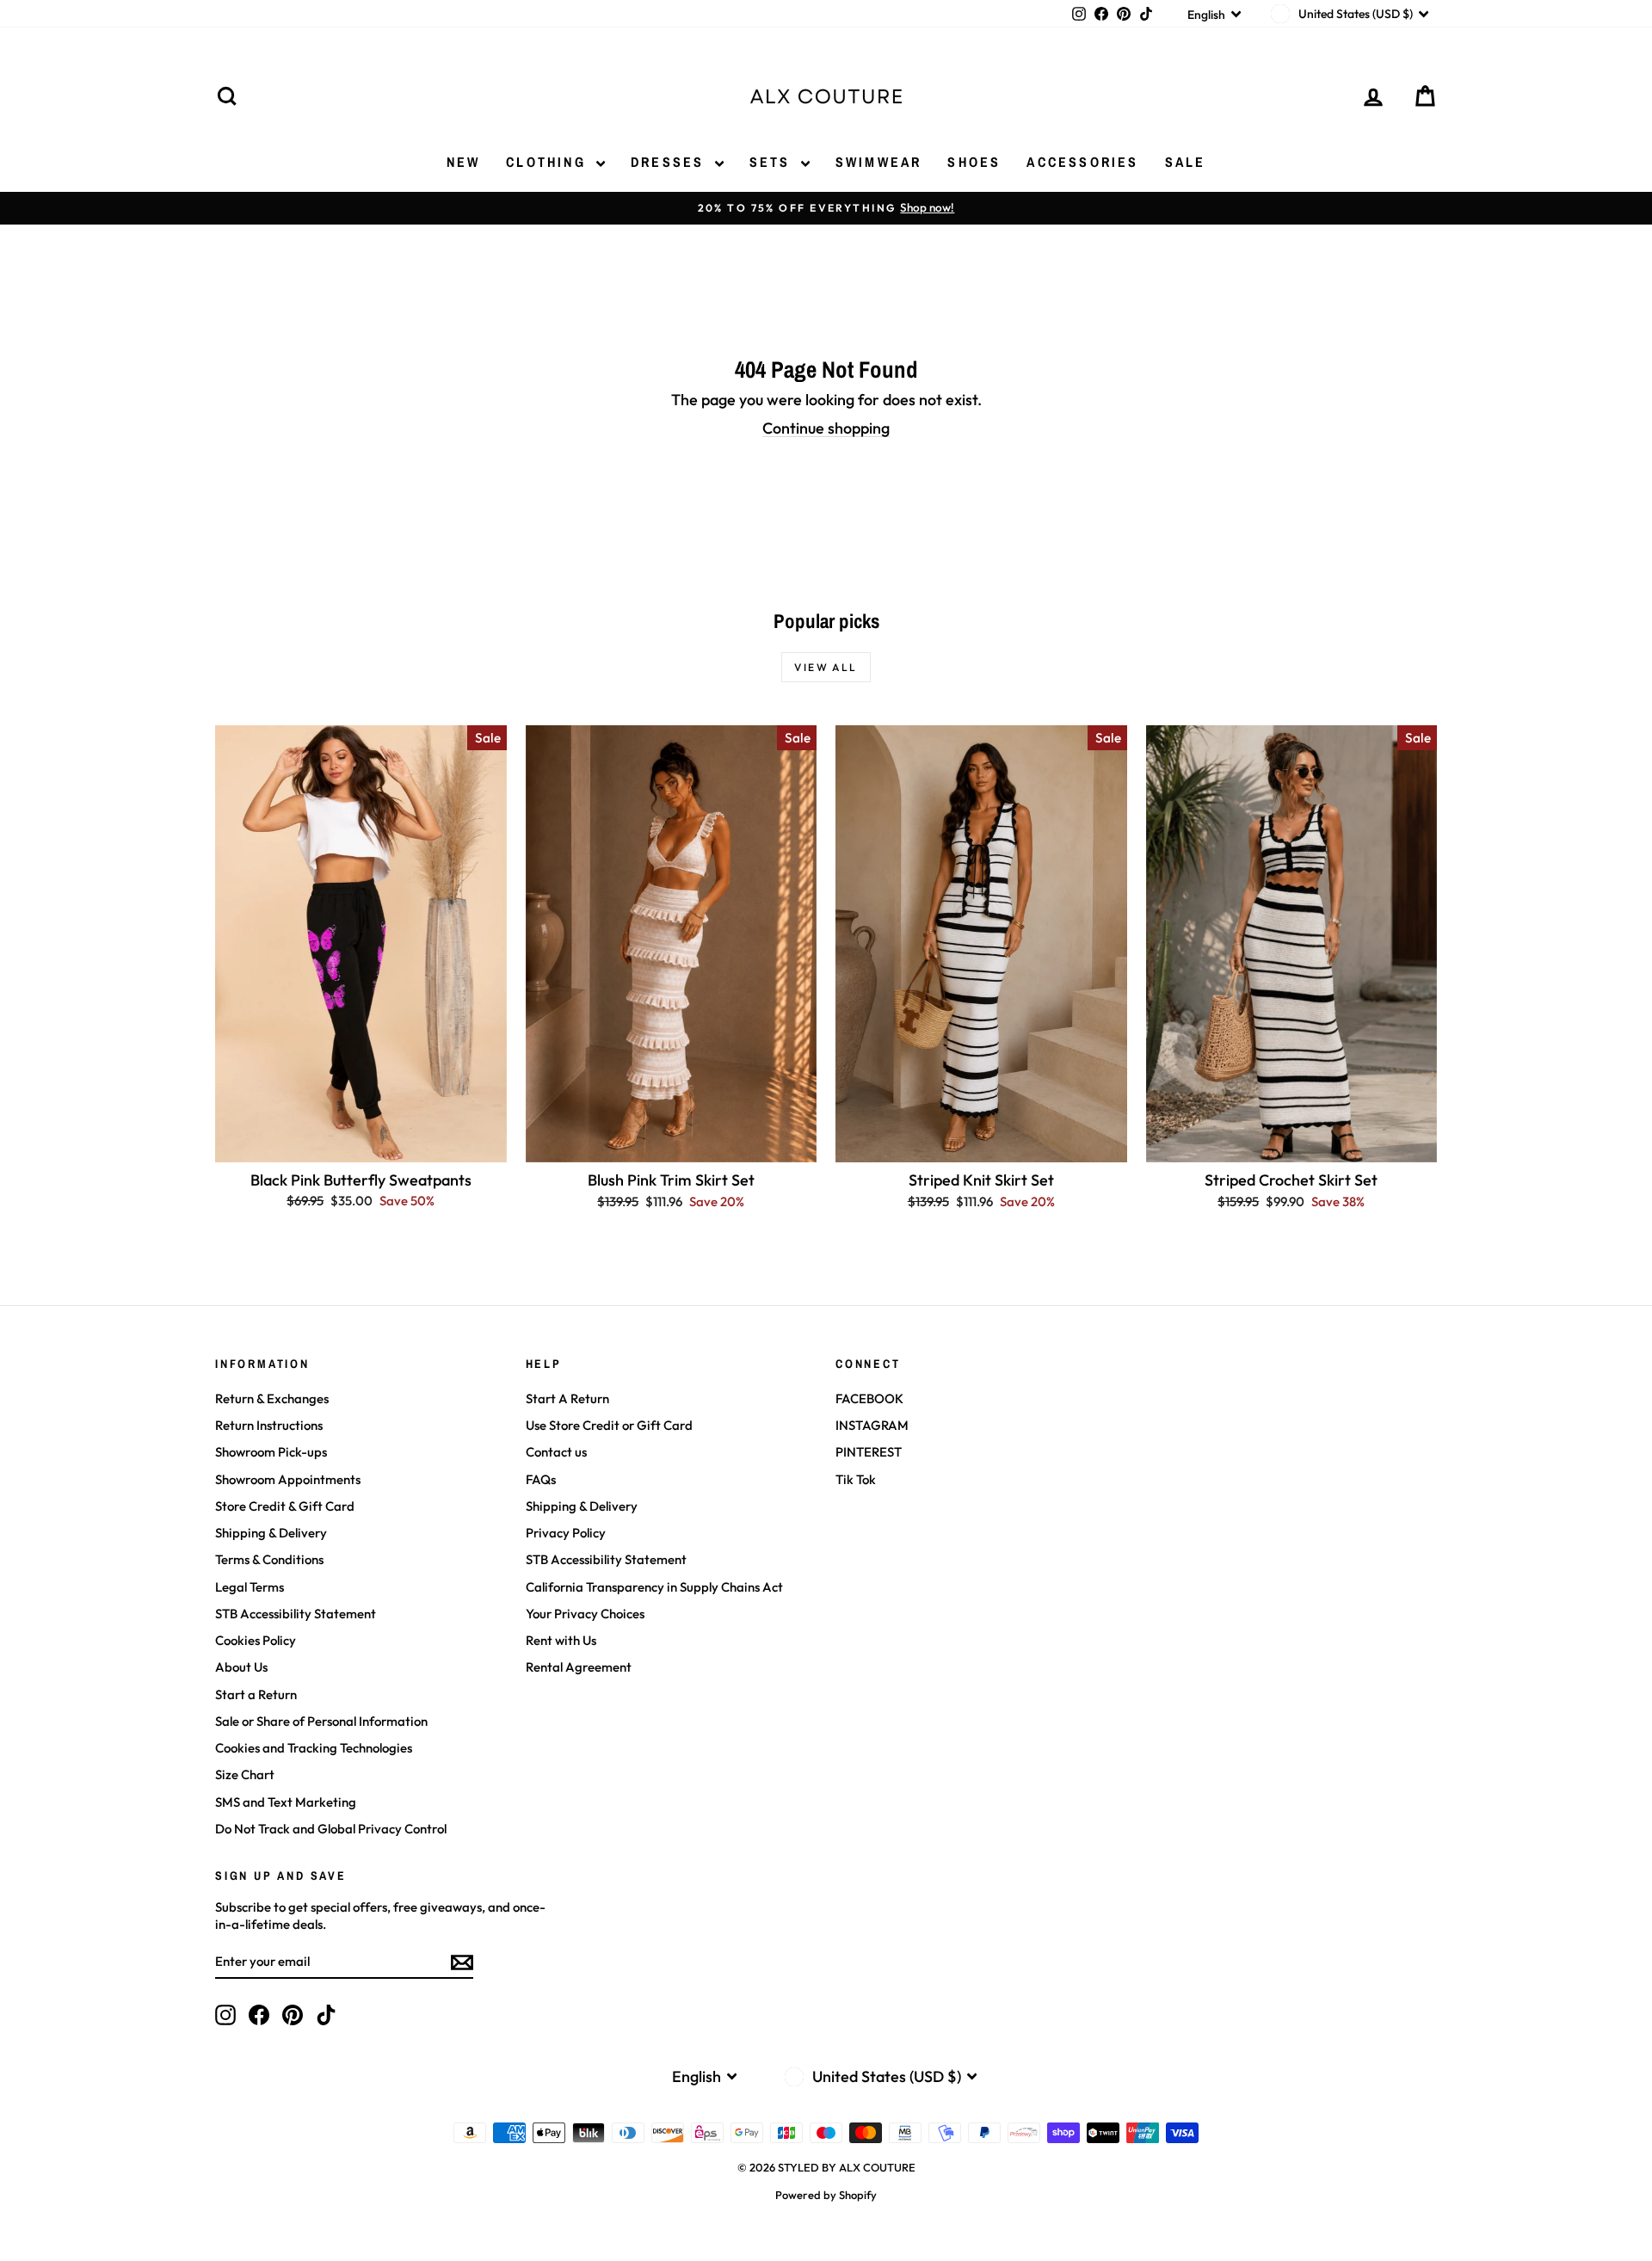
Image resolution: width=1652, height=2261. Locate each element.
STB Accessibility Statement (296, 1614)
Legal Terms (250, 1587)
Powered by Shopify (826, 2195)
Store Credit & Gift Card (285, 1506)
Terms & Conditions (269, 1559)
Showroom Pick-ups (271, 1452)
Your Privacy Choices (585, 1614)
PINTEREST (869, 1452)
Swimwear (879, 162)
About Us (241, 1667)
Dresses (671, 162)
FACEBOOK (869, 1398)
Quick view (361, 1143)
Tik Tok (856, 1479)
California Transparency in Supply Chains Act (654, 1587)
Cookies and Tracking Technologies (314, 1748)
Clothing (549, 162)
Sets (773, 162)
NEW (464, 162)
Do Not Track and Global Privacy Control (331, 1829)
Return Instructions (269, 1425)
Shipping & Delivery (271, 1533)
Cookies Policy (256, 1640)
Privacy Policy (566, 1533)
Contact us (556, 1452)
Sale (1186, 162)
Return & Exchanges (272, 1398)
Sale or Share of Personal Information (321, 1721)
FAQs (541, 1479)
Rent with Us (561, 1640)
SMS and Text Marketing (286, 1802)
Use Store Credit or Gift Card (609, 1425)
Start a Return (256, 1694)
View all (826, 667)
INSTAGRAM (872, 1425)
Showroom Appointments (288, 1479)
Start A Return (567, 1398)
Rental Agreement (579, 1667)
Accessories (1082, 162)
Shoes (974, 162)
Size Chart (245, 1774)
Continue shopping (826, 428)
